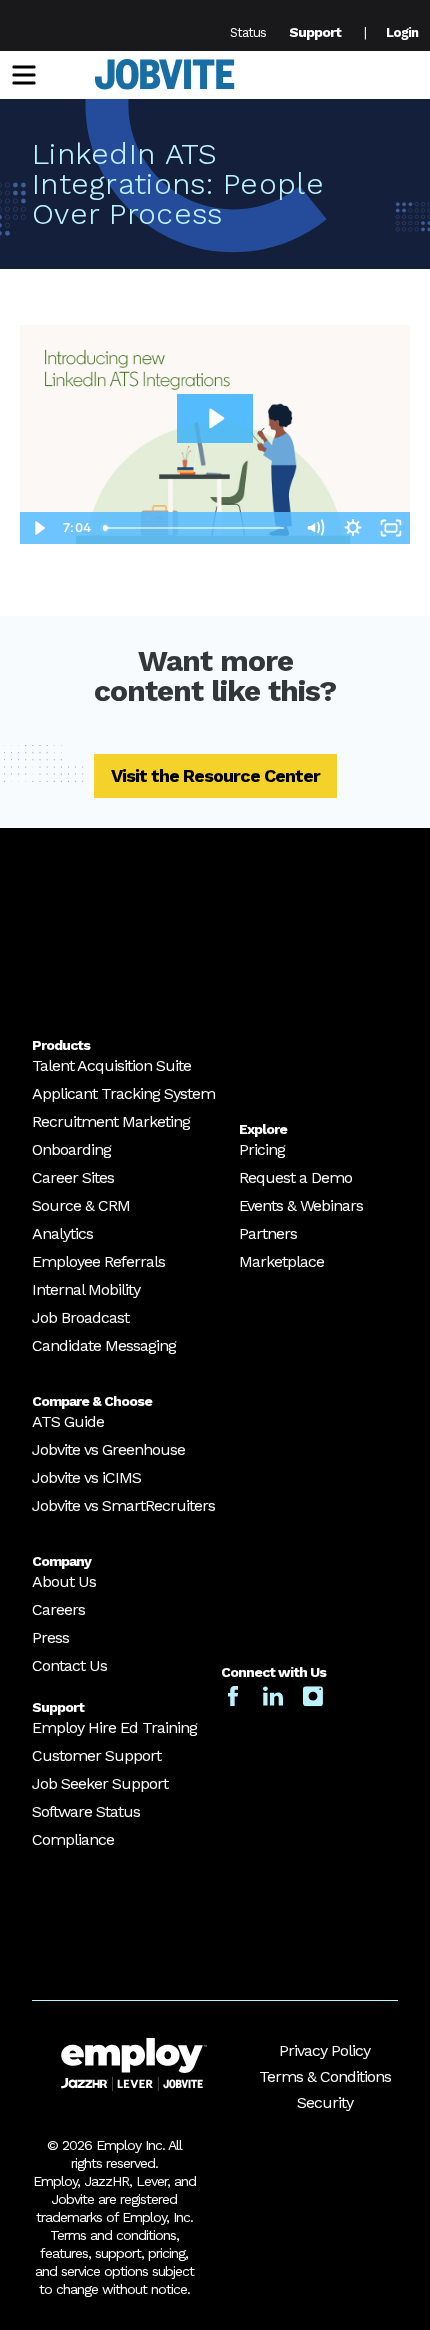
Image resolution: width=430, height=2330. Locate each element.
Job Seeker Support (100, 1783)
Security (325, 2102)
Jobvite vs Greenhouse (108, 1449)
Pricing (262, 1149)
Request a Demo (295, 1177)
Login (402, 32)
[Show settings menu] (353, 528)
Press (50, 1637)
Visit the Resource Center (215, 775)
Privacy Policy (324, 2050)
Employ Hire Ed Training (114, 1727)
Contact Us (69, 1665)
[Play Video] (39, 528)
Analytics (62, 1233)
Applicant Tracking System (123, 1093)
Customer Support (96, 1755)
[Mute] (315, 528)
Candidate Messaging (104, 1345)
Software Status (86, 1811)
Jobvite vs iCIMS (86, 1477)
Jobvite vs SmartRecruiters (123, 1505)
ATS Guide (68, 1421)
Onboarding (71, 1149)
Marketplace (281, 1261)
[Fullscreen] (391, 528)
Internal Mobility (86, 1289)
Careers (58, 1609)
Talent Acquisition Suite (111, 1065)
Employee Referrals (98, 1261)
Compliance (73, 1839)
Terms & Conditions (325, 2076)
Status (248, 32)
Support (315, 32)
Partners (268, 1233)
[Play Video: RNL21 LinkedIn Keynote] (215, 418)
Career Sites (73, 1177)
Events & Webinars (301, 1205)
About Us (64, 1581)
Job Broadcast (80, 1317)
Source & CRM (81, 1205)
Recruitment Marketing (111, 1121)
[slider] (196, 528)
